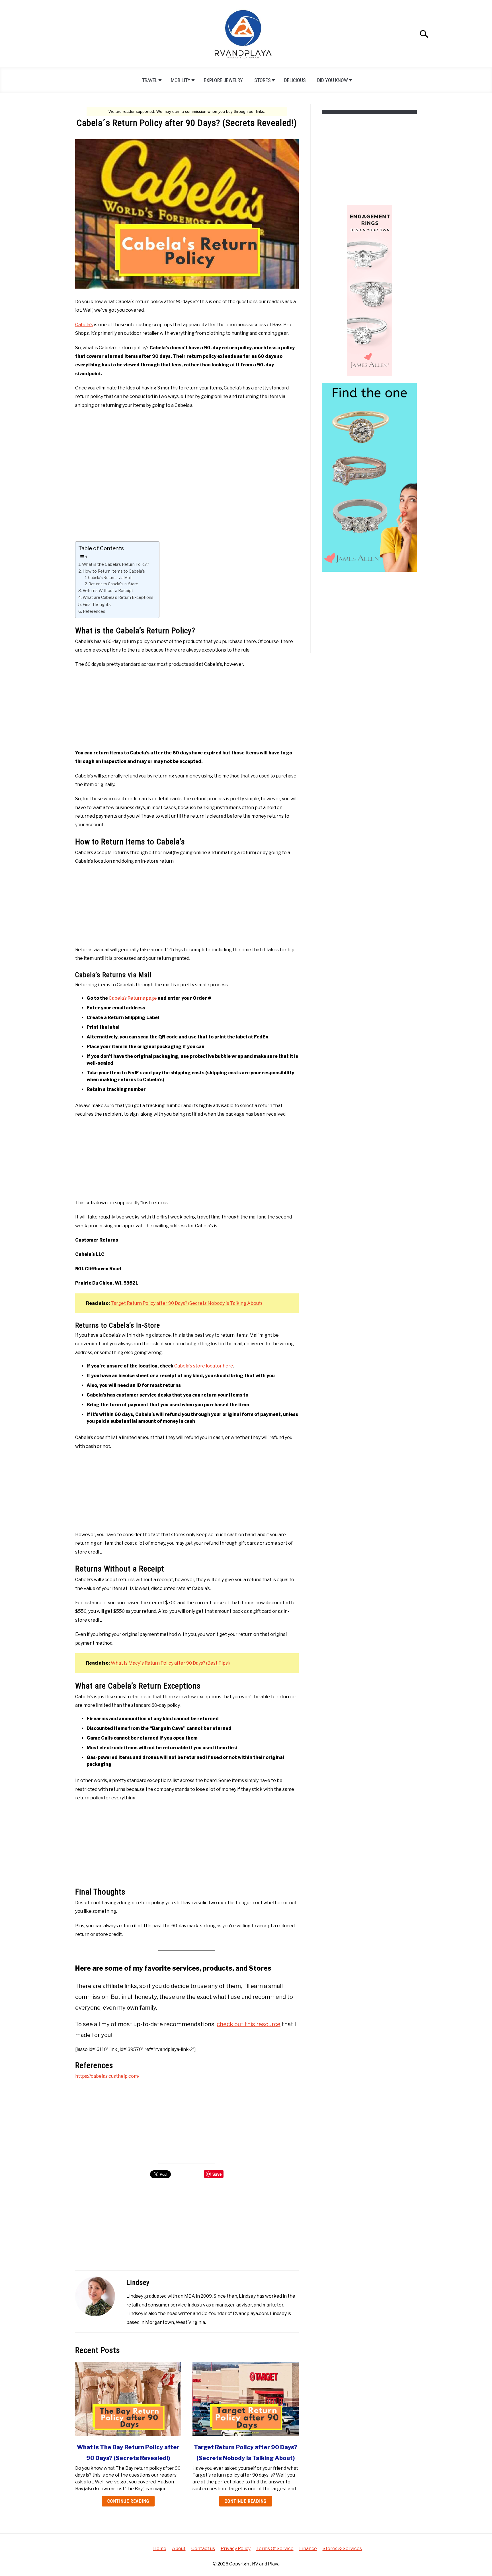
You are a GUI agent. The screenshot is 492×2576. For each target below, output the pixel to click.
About (179, 2549)
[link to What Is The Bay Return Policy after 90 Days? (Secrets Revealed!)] (128, 2399)
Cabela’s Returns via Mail (110, 577)
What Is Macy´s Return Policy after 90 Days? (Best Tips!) (170, 1663)
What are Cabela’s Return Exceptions (118, 597)
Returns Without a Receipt (108, 591)
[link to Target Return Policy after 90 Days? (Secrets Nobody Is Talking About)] (245, 2399)
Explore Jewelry (223, 80)
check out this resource (249, 2024)
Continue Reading (128, 2501)
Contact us (203, 2549)
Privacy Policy (236, 2549)
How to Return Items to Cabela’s (114, 571)
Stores (263, 80)
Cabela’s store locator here (204, 1366)
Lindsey (138, 2283)
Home (160, 2549)
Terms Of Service (275, 2549)
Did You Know (333, 80)
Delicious (295, 80)
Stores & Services (342, 2549)
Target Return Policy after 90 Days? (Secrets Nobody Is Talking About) (186, 1303)
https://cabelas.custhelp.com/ (107, 2076)
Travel (150, 80)
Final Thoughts (97, 605)
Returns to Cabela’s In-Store (113, 584)
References (94, 611)
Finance (308, 2549)
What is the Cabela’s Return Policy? (116, 564)
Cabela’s (84, 325)
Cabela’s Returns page (133, 998)
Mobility (181, 80)
